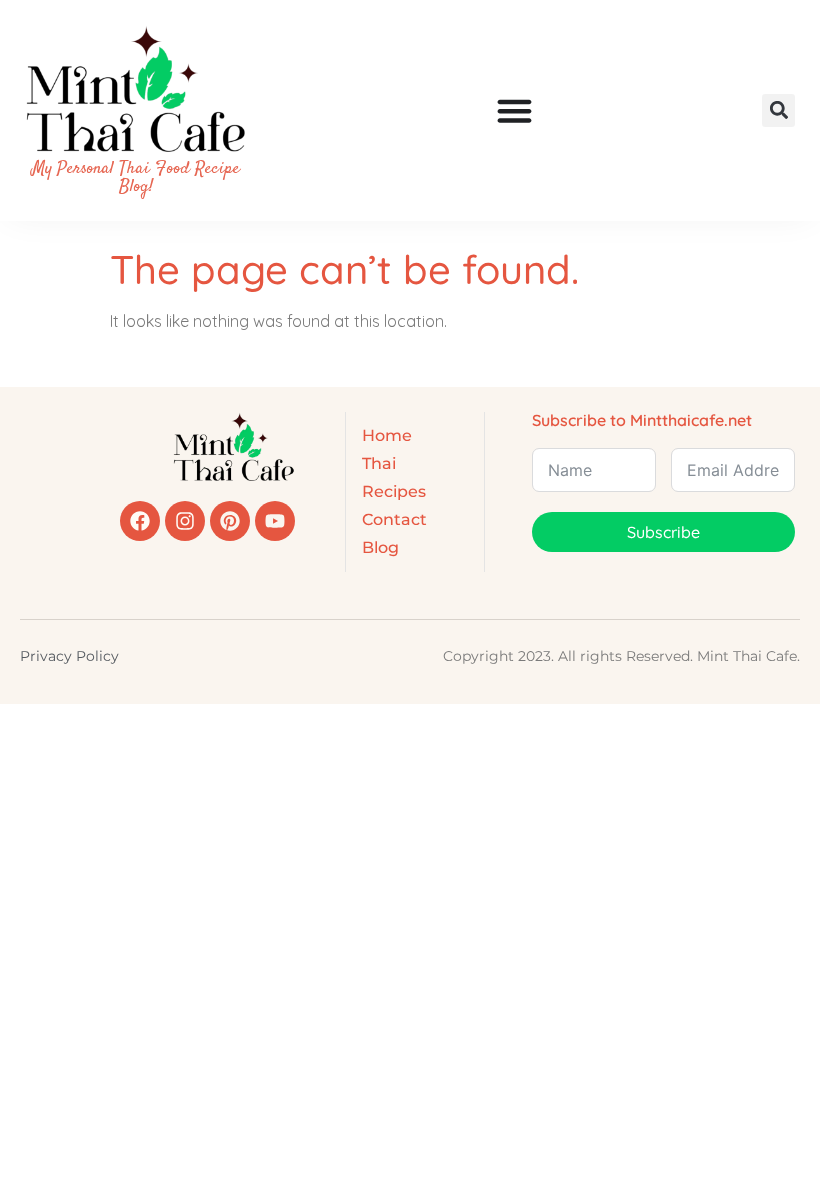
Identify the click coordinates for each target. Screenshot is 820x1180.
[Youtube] (275, 521)
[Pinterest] (230, 521)
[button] (778, 110)
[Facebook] (140, 521)
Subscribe (663, 532)
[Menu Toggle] (514, 110)
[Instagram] (185, 521)
